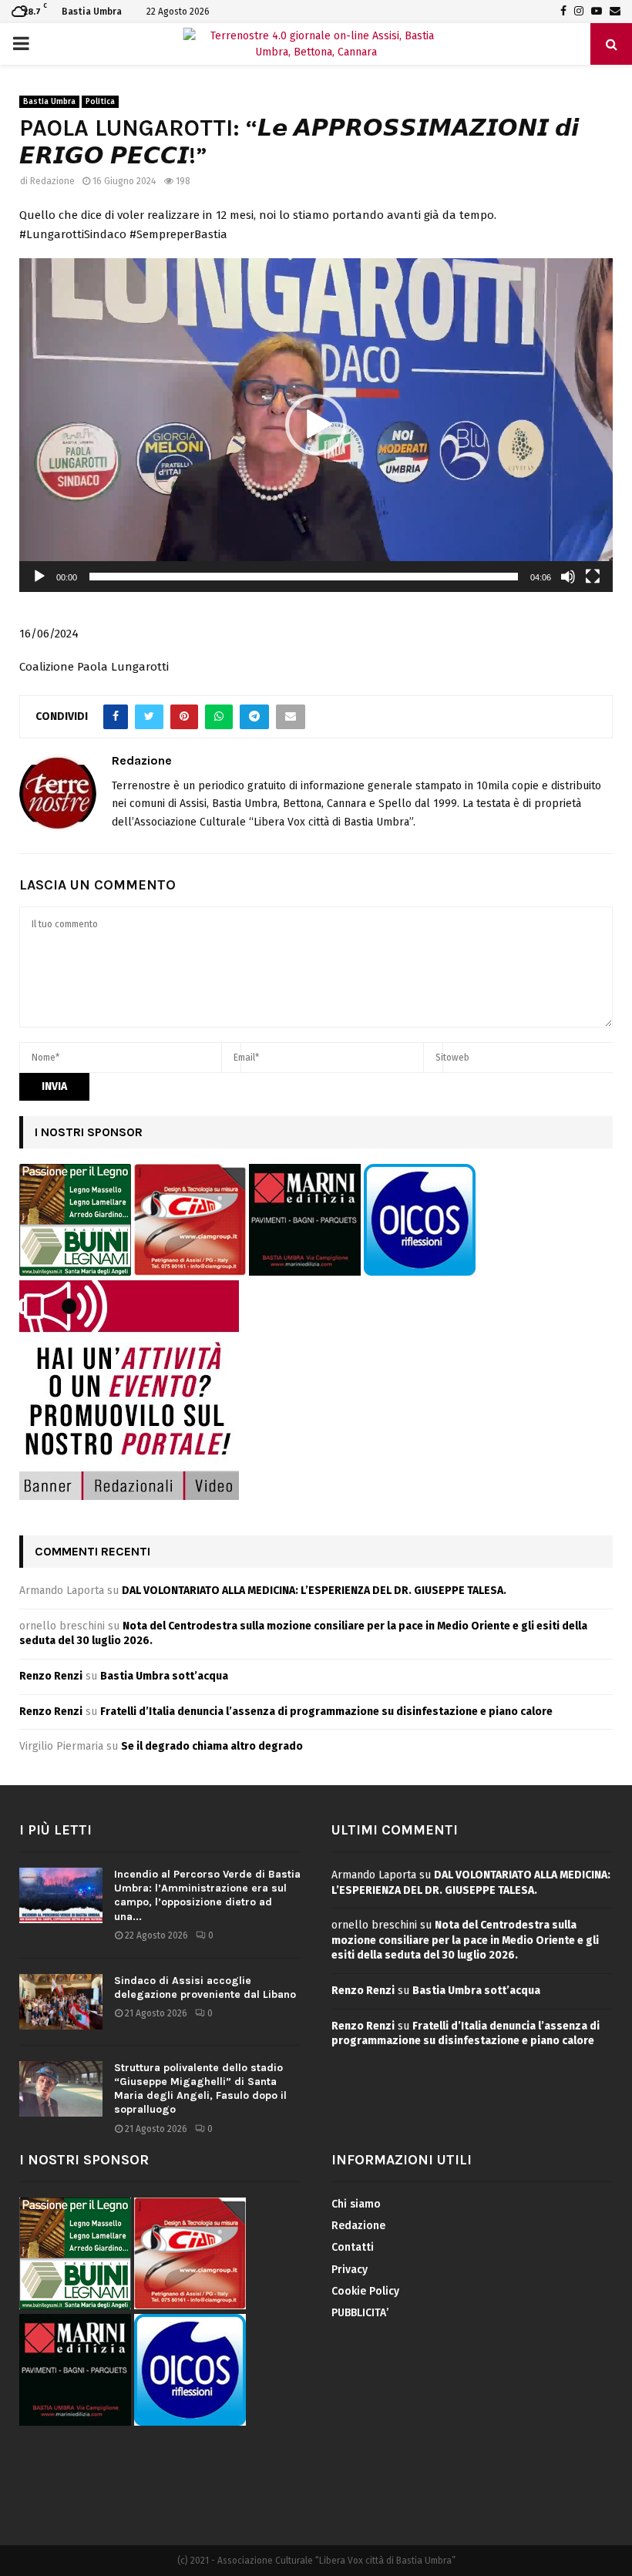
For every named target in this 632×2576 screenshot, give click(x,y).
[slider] (304, 577)
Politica (100, 102)
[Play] (39, 577)
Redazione (52, 181)
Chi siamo (356, 2204)
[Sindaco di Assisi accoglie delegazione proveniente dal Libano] (61, 2002)
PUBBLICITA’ (360, 2313)
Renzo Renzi (51, 1676)
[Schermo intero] (593, 577)
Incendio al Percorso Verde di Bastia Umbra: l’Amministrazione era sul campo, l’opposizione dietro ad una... (207, 1895)
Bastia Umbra (49, 102)
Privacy (350, 2270)
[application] (316, 425)
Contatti (353, 2247)
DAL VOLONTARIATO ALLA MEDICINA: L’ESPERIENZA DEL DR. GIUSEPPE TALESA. (314, 1591)
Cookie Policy (365, 2291)
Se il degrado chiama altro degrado (212, 1746)
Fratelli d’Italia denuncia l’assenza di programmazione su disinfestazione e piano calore (326, 1712)
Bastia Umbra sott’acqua (164, 1676)
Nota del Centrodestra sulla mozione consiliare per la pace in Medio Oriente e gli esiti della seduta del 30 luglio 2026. (465, 1940)
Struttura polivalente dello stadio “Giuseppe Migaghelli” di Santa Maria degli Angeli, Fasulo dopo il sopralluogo (200, 2089)
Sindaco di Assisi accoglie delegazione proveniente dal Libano (205, 1987)
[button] (316, 425)
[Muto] (568, 577)
